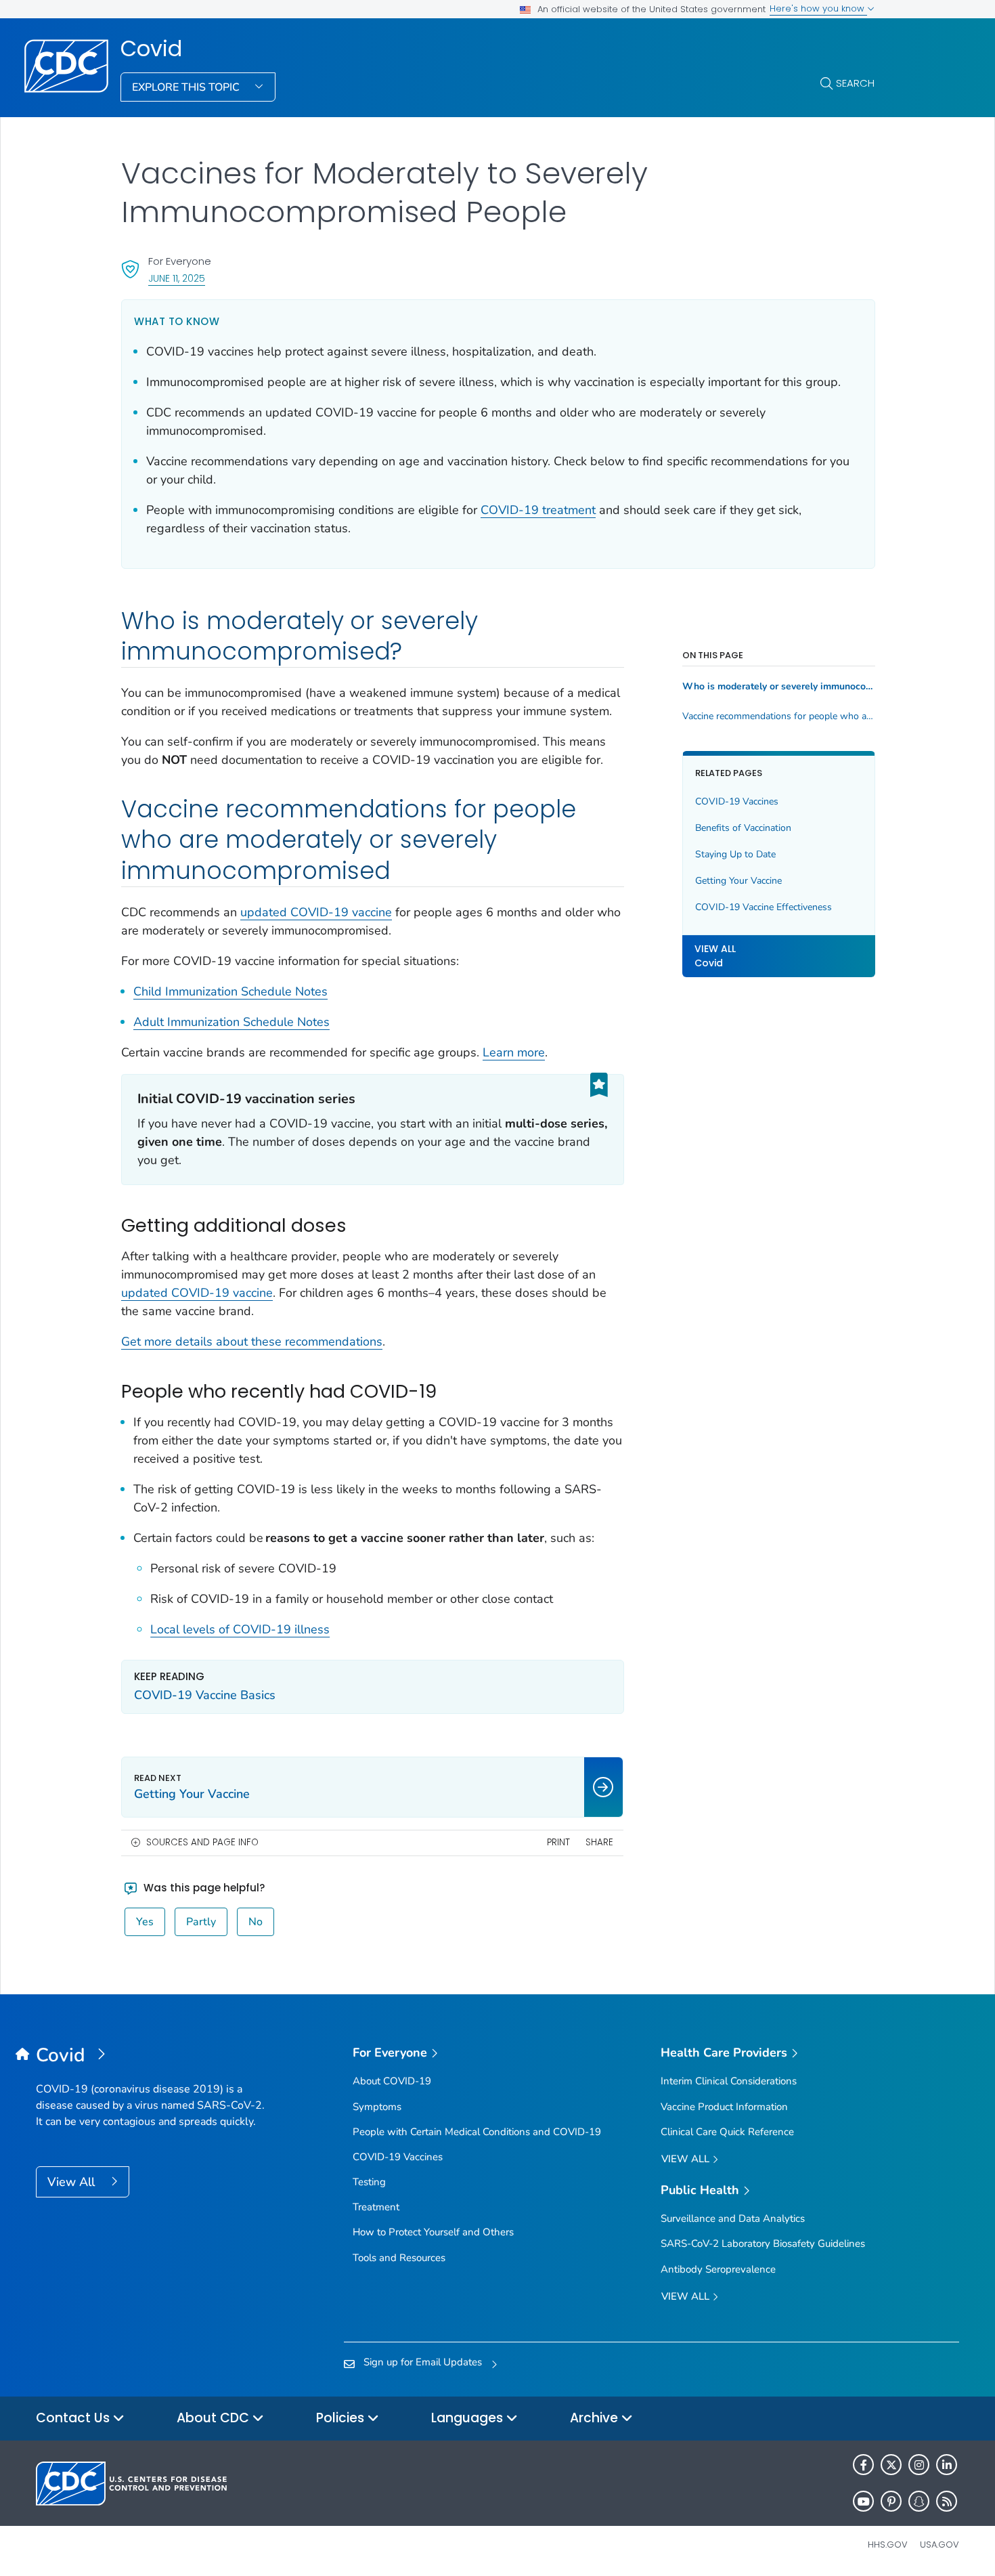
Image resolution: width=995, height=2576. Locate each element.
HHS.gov (888, 2545)
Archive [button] (596, 2418)
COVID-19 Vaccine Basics (205, 1695)
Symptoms (377, 2107)
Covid (151, 49)
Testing (369, 2182)
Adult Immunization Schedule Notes (231, 1022)
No (256, 1922)
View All (73, 2182)
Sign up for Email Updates (423, 2362)
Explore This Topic (187, 87)
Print (558, 1842)
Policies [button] (342, 2418)
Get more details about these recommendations (252, 1341)
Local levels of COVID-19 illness (240, 1629)
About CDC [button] (215, 2418)
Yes (145, 1922)
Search (855, 83)
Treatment (376, 2207)
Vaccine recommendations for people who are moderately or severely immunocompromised (779, 716)
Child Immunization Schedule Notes (230, 991)
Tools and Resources (399, 2258)
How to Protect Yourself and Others (433, 2232)
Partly (201, 1922)
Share (599, 1842)
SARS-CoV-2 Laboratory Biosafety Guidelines (763, 2244)
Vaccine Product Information (724, 2107)
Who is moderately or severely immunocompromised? (779, 687)
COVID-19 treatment (538, 510)
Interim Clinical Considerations (729, 2081)
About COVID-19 (392, 2081)
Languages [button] (469, 2418)
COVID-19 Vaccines (737, 802)
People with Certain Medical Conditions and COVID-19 (477, 2132)
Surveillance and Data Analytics (733, 2218)
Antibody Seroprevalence (718, 2269)
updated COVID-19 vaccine (316, 912)
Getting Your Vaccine (738, 881)
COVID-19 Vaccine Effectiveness (764, 908)
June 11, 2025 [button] (177, 278)
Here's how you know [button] (818, 8)
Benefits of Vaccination (743, 829)
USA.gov (939, 2545)
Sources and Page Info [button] (202, 1842)
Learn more (514, 1052)
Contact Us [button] (74, 2418)
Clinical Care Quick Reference (727, 2132)
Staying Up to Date (735, 855)
